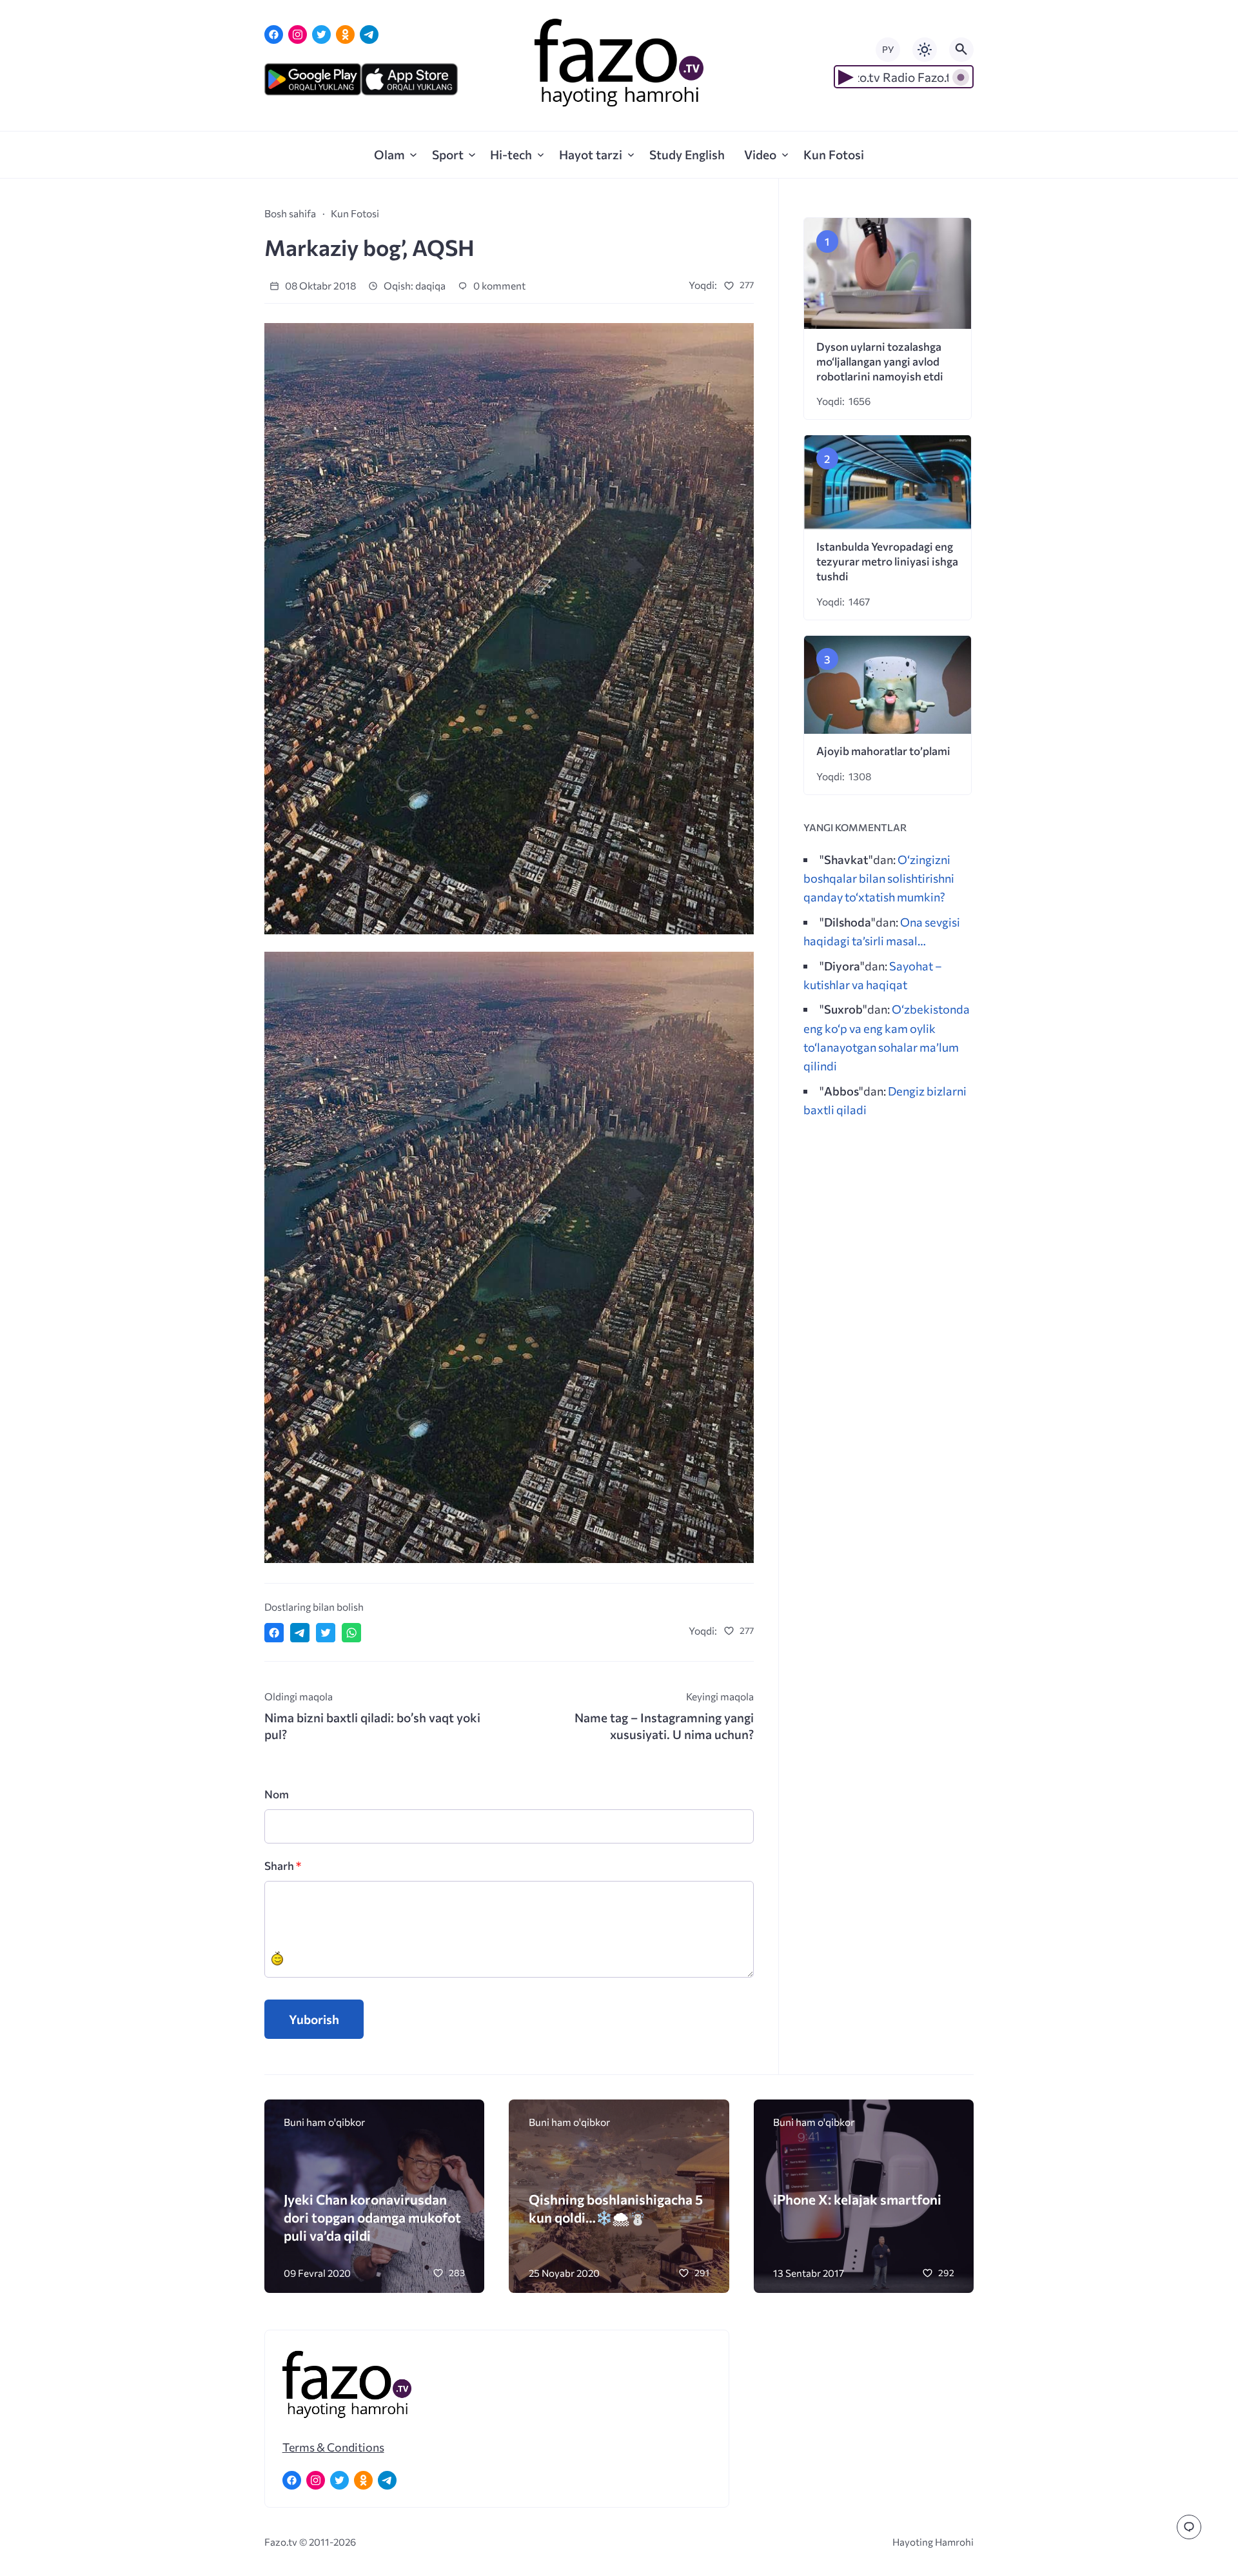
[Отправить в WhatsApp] (351, 1633)
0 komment (498, 285)
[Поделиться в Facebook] (274, 1633)
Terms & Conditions (333, 2447)
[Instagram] (298, 34)
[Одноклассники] (345, 34)
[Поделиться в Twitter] (326, 1633)
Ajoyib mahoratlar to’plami (883, 751)
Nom (277, 1794)
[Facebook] (274, 34)
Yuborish (314, 2019)
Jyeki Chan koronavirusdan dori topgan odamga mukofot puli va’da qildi (372, 2217)
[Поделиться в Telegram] (300, 1633)
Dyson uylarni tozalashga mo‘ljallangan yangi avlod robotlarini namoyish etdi (880, 361)
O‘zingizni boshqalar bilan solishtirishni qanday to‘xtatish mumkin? (879, 878)
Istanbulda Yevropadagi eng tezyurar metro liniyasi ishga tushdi (887, 561)
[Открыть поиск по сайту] (961, 50)
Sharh (283, 1866)
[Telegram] (369, 34)
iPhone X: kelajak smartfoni (857, 2199)
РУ (888, 49)
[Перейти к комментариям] (1189, 2527)
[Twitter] (321, 34)
